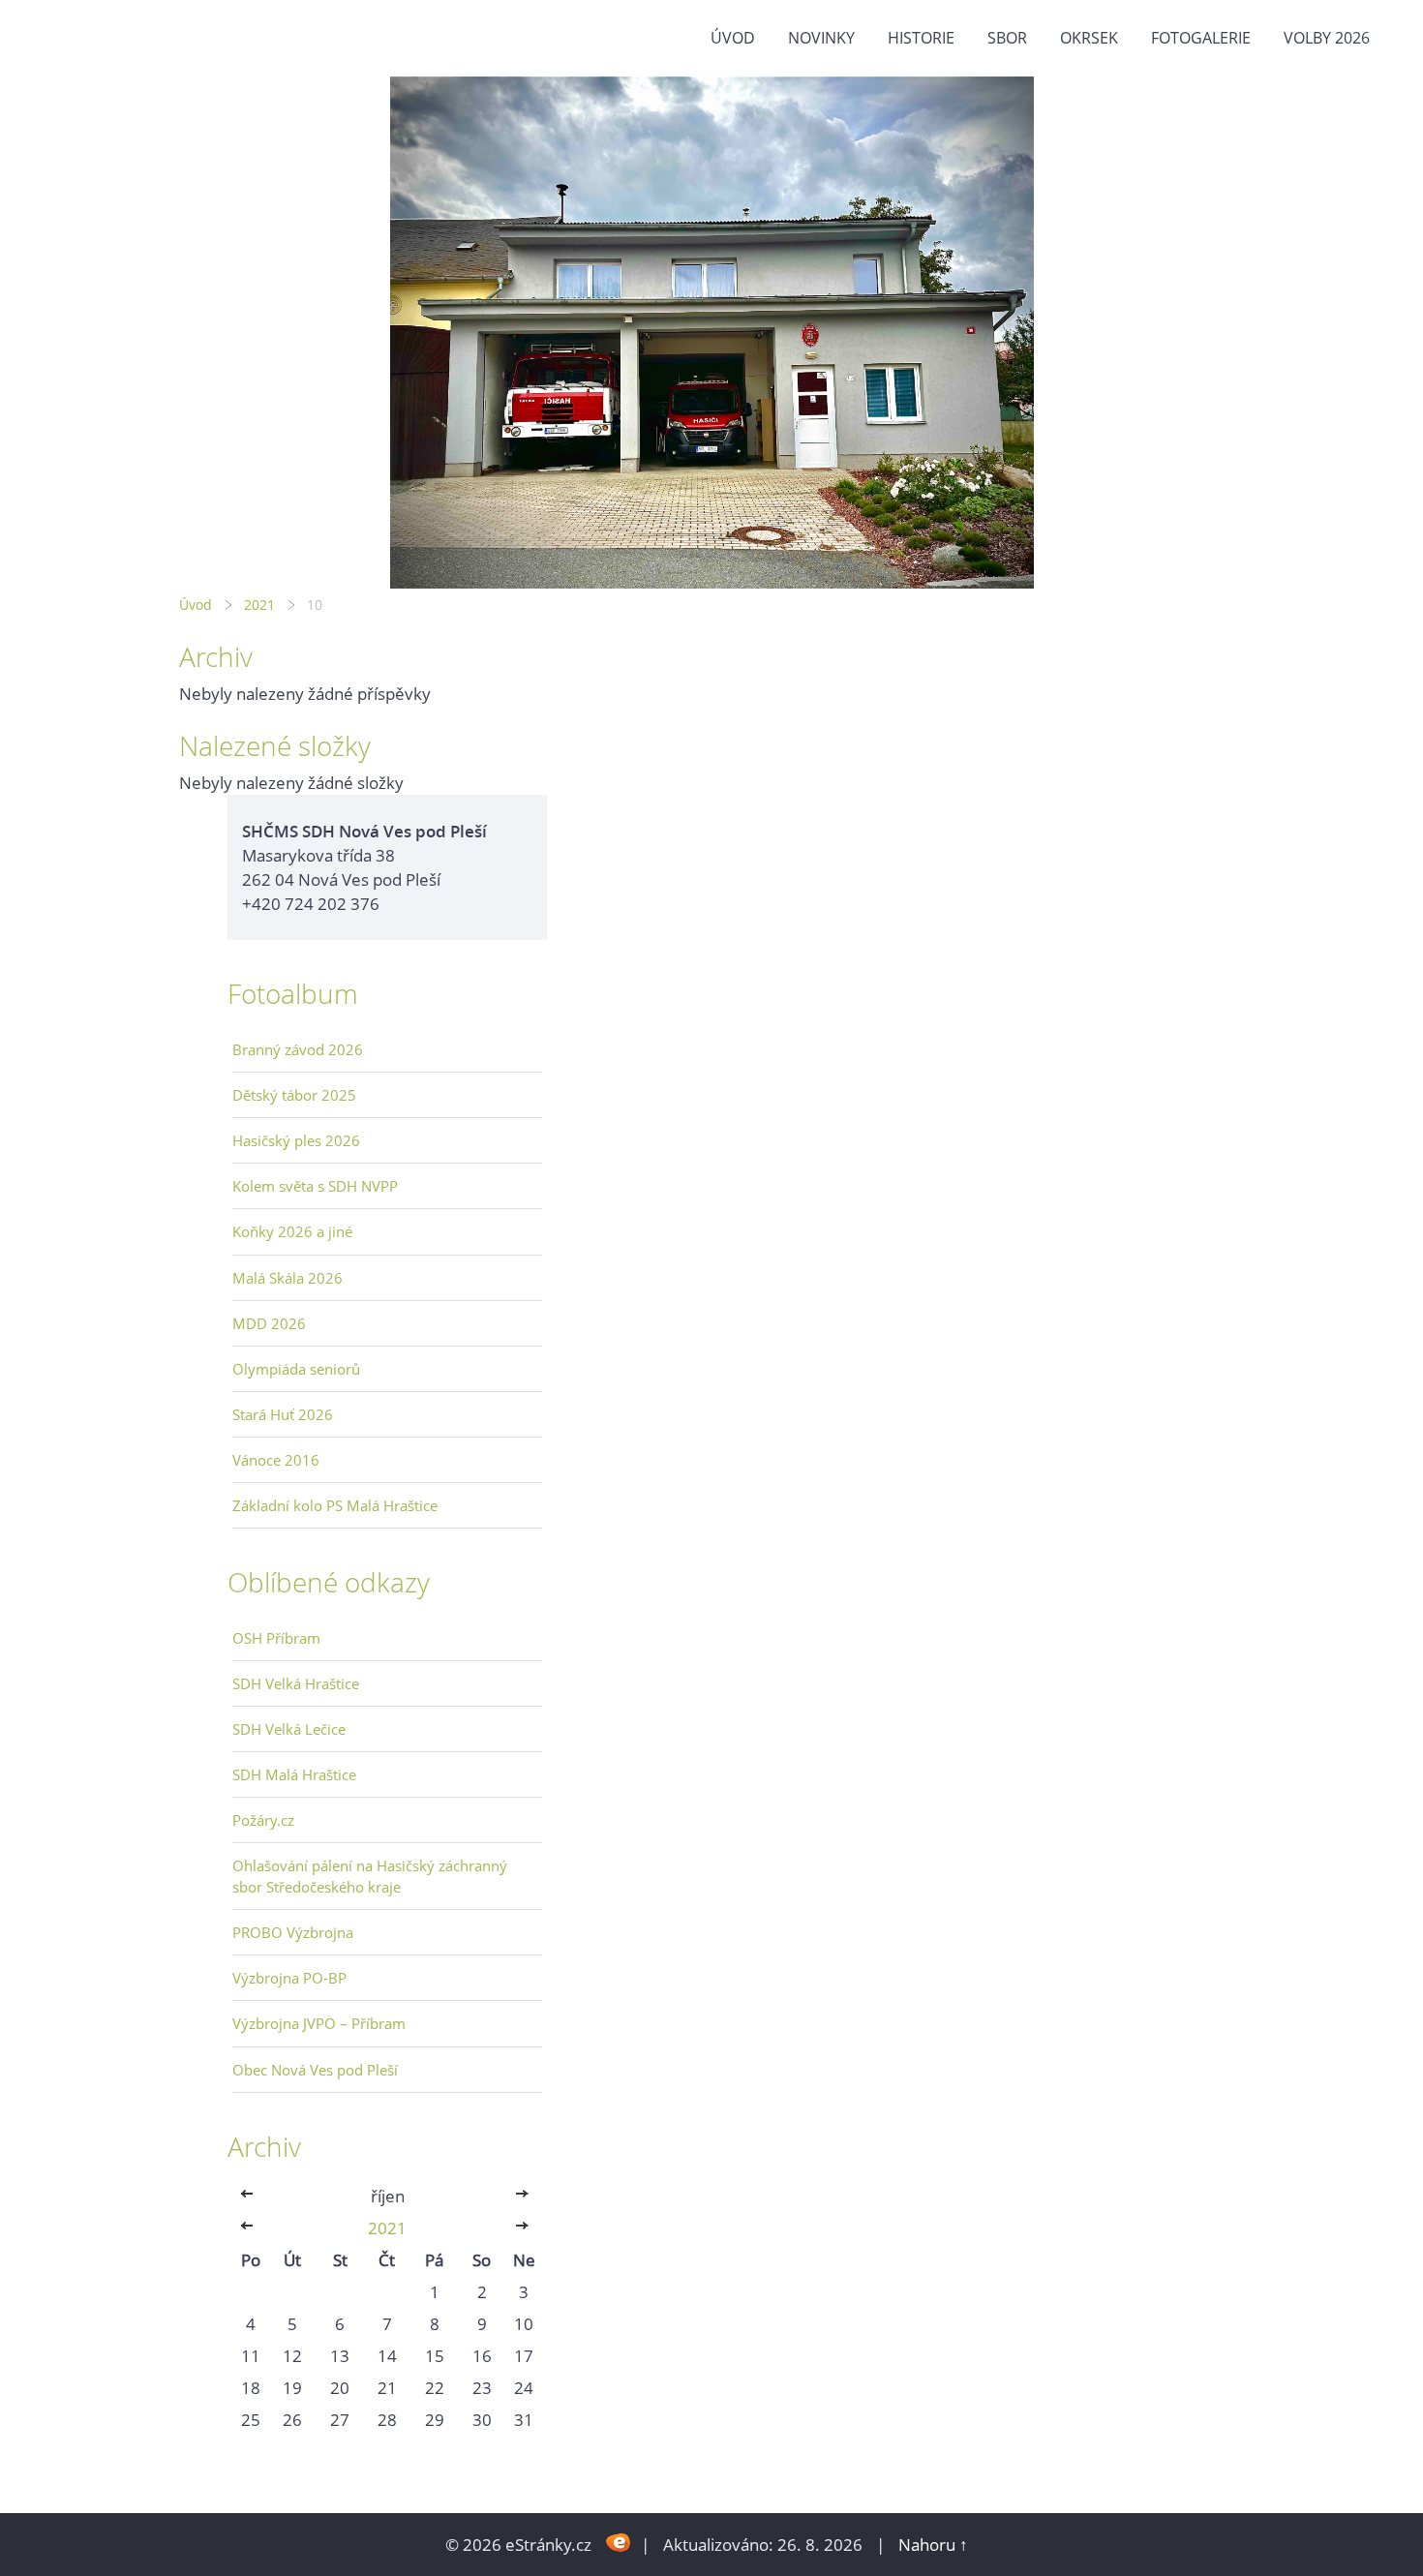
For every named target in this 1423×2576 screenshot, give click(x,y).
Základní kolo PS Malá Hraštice (335, 1505)
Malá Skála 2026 (288, 1278)
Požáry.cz (263, 1820)
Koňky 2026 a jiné (292, 1231)
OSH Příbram (276, 1638)
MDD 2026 (269, 1323)
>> (524, 2196)
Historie (921, 38)
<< (251, 2196)
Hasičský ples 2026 (296, 1140)
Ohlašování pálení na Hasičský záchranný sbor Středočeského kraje (370, 1876)
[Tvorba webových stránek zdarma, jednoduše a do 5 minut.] (618, 2543)
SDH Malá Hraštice (294, 1774)
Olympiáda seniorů (296, 1369)
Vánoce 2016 (276, 1460)
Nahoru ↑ (933, 2545)
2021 (259, 605)
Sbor (1007, 38)
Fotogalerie (1201, 38)
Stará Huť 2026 (283, 1414)
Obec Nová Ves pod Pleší (315, 2070)
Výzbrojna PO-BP (289, 1978)
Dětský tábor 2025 (294, 1095)
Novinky (821, 38)
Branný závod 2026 (298, 1049)
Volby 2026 (1327, 38)
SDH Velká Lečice (289, 1729)
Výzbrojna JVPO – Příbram (319, 2023)
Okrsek (1089, 38)
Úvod (733, 38)
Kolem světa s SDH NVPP (315, 1186)
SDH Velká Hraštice (296, 1683)
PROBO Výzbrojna (293, 1932)
